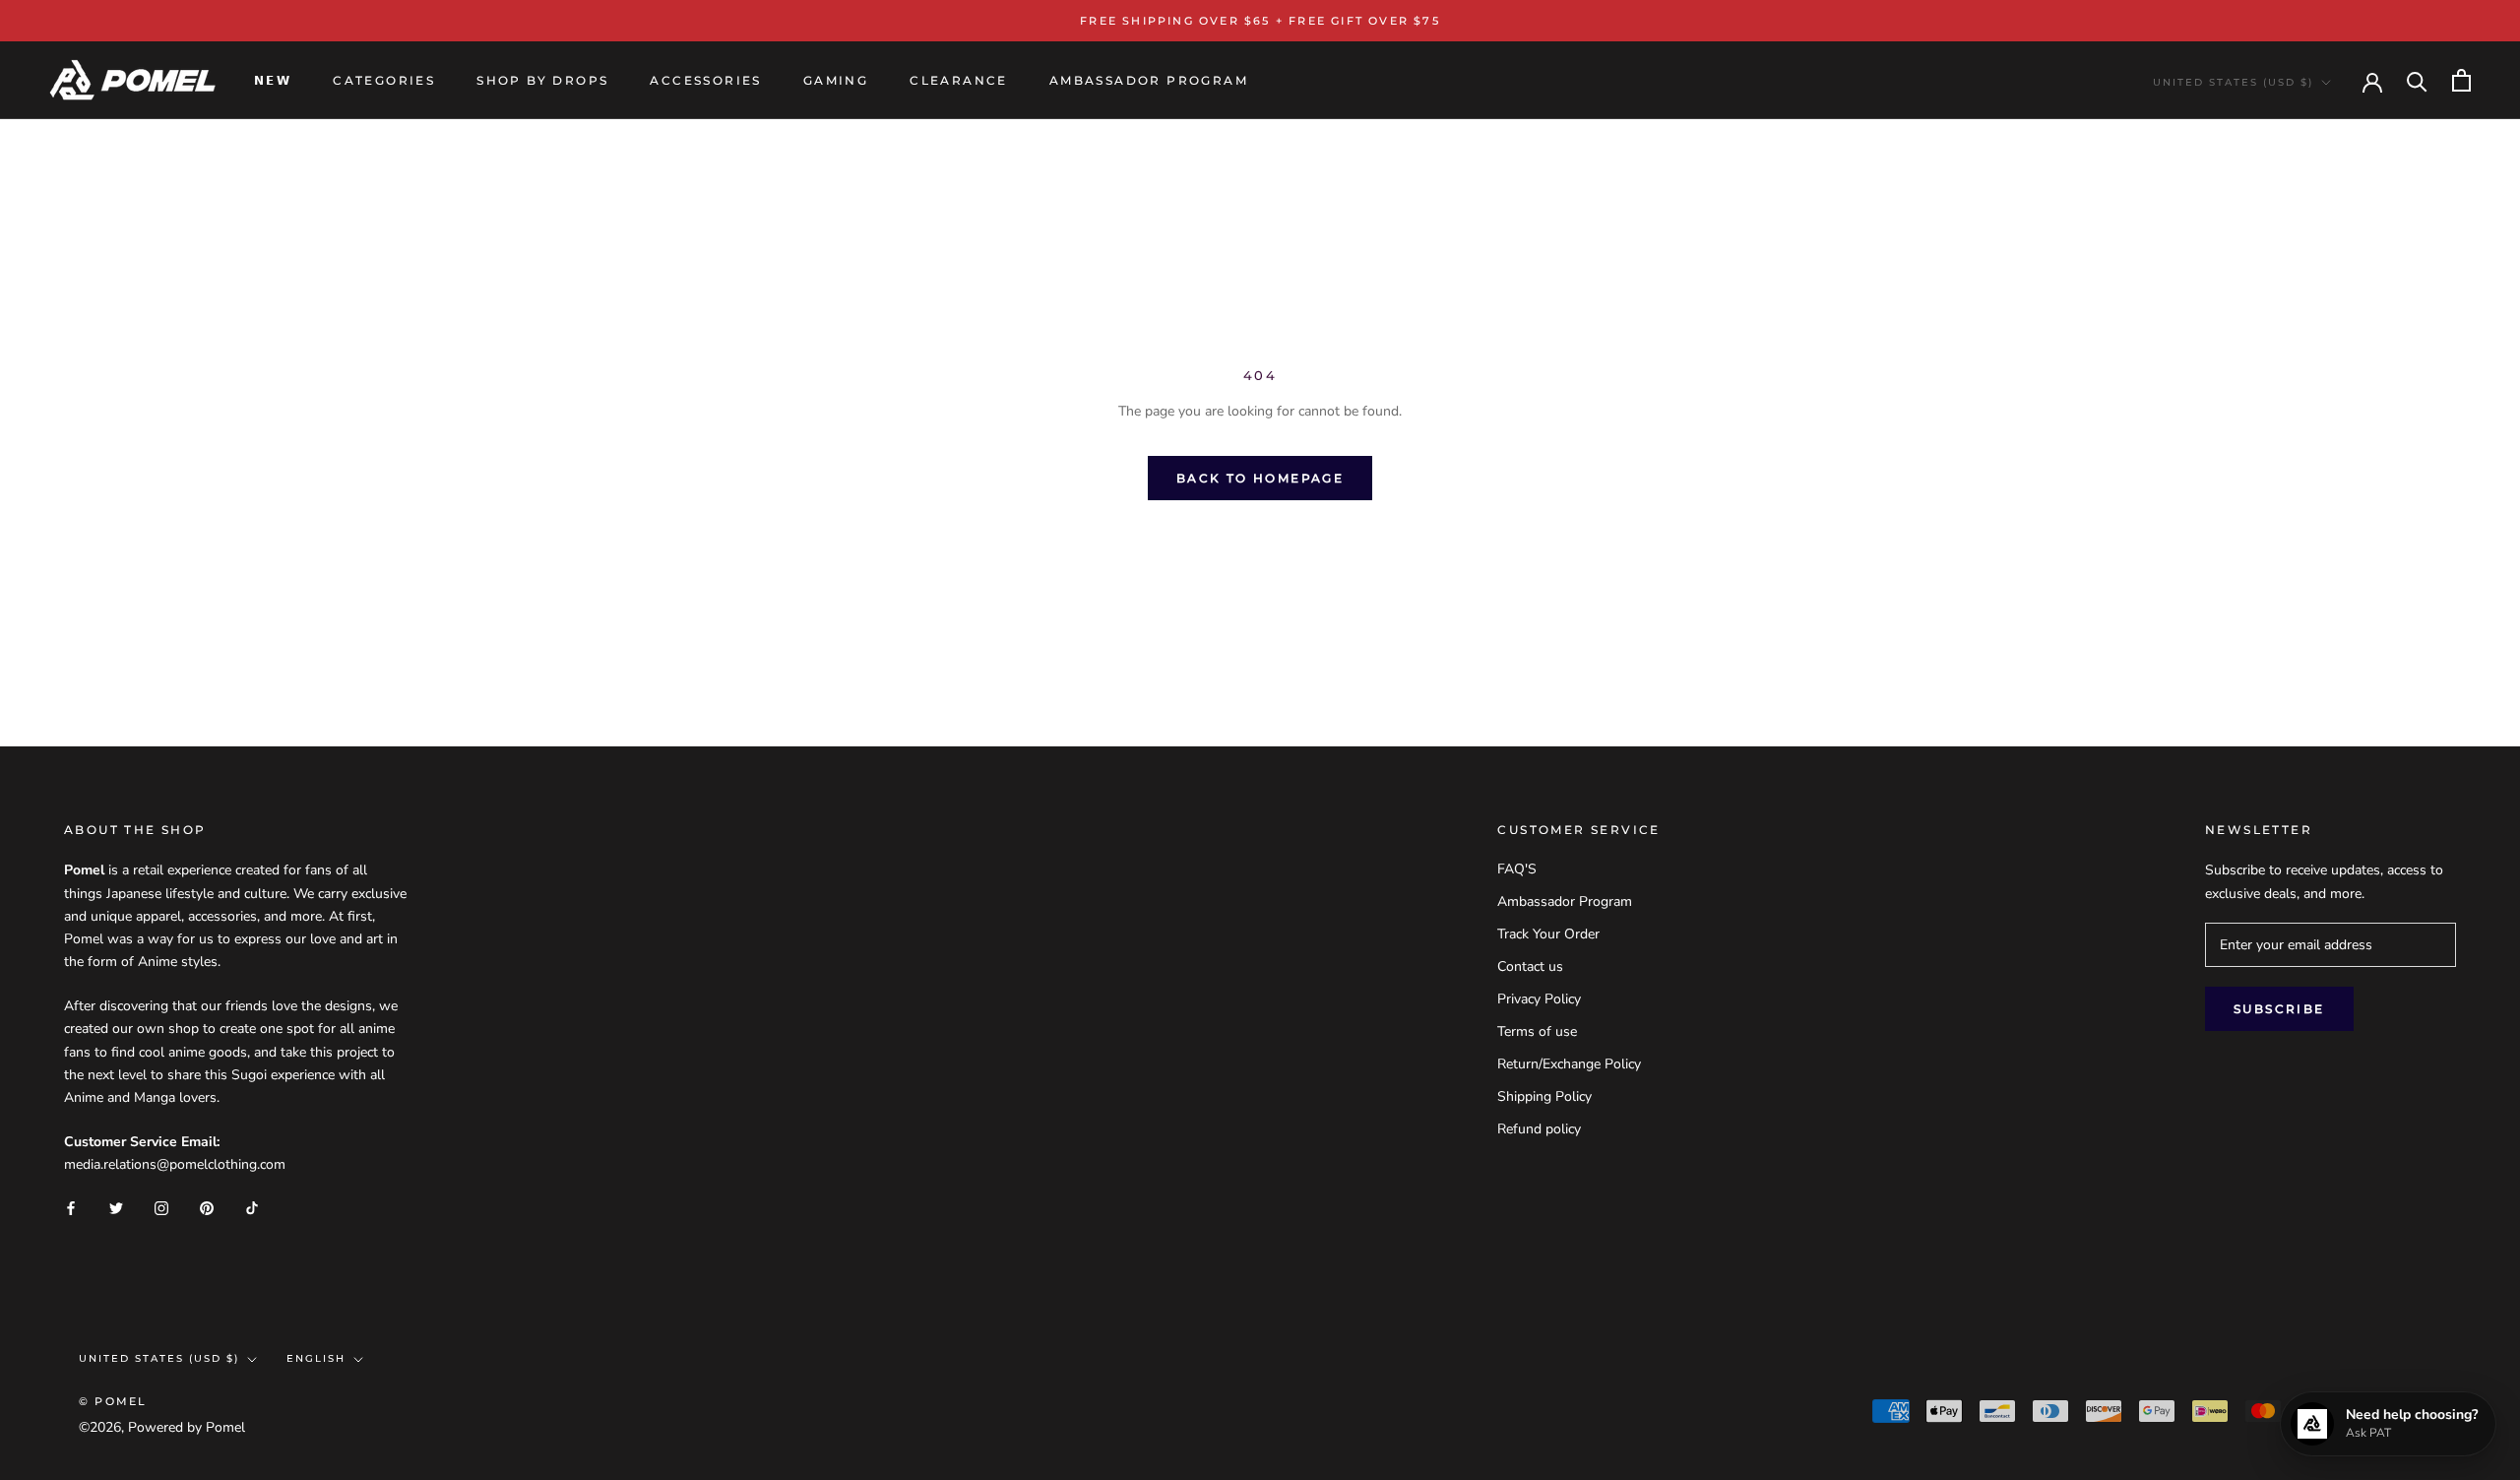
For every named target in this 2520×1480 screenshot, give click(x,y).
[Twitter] (116, 1207)
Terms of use (1537, 1031)
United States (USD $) (2233, 82)
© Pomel (113, 1401)
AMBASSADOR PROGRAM (1149, 80)
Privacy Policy (1539, 999)
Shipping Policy (1544, 1096)
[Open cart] (2461, 80)
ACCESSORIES (705, 80)
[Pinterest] (207, 1207)
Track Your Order (1548, 934)
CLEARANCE (959, 80)
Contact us (1530, 966)
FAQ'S (1517, 869)
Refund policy (1539, 1129)
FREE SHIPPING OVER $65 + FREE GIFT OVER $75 (1260, 21)
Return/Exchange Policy (1569, 1064)
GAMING (836, 80)
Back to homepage (1260, 478)
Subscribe (2279, 1009)
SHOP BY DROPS (542, 80)
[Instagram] (161, 1207)
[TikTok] (252, 1207)
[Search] (2417, 80)
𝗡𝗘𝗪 (273, 80)
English (316, 1358)
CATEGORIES (384, 80)
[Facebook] (71, 1207)
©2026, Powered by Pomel (162, 1427)
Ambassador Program (1565, 901)
